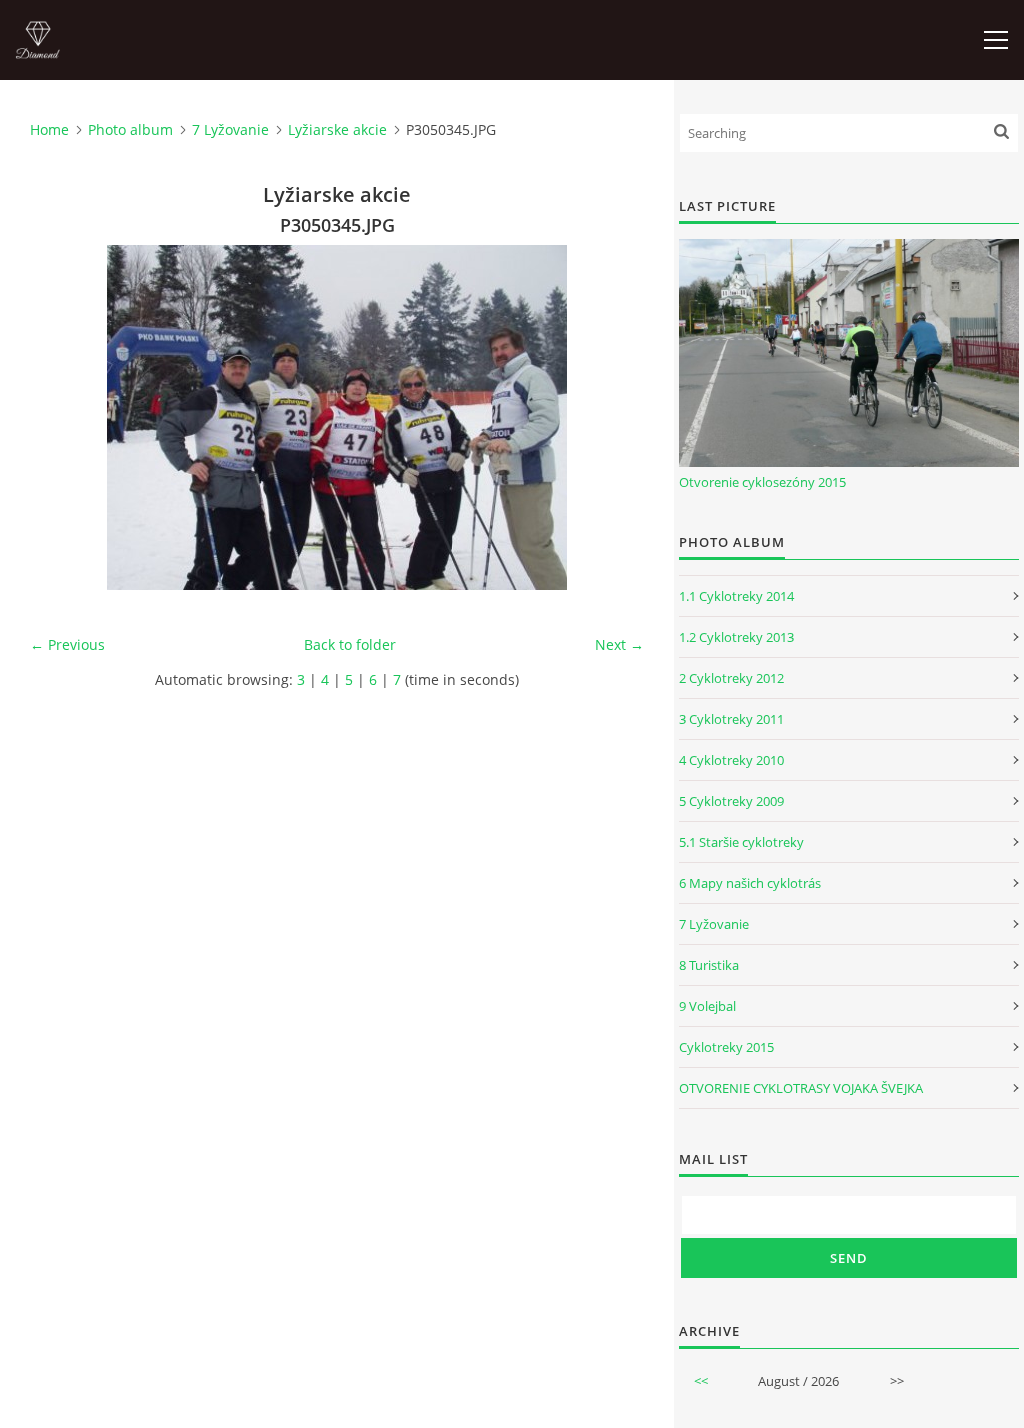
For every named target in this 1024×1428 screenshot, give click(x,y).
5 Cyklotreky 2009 (731, 801)
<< (701, 1381)
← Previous (67, 644)
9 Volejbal (707, 1006)
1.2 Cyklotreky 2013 (736, 637)
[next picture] (611, 417)
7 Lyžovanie (230, 129)
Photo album (130, 129)
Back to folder (350, 644)
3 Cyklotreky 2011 (731, 719)
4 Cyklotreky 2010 (731, 760)
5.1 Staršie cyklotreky (741, 842)
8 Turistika (709, 965)
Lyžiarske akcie (337, 129)
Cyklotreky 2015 (726, 1047)
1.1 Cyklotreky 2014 (736, 596)
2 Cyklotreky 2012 (731, 678)
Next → (619, 644)
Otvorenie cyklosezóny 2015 (762, 482)
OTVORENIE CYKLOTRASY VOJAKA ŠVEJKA (801, 1088)
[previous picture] (62, 417)
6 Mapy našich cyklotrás (750, 883)
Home (49, 129)
